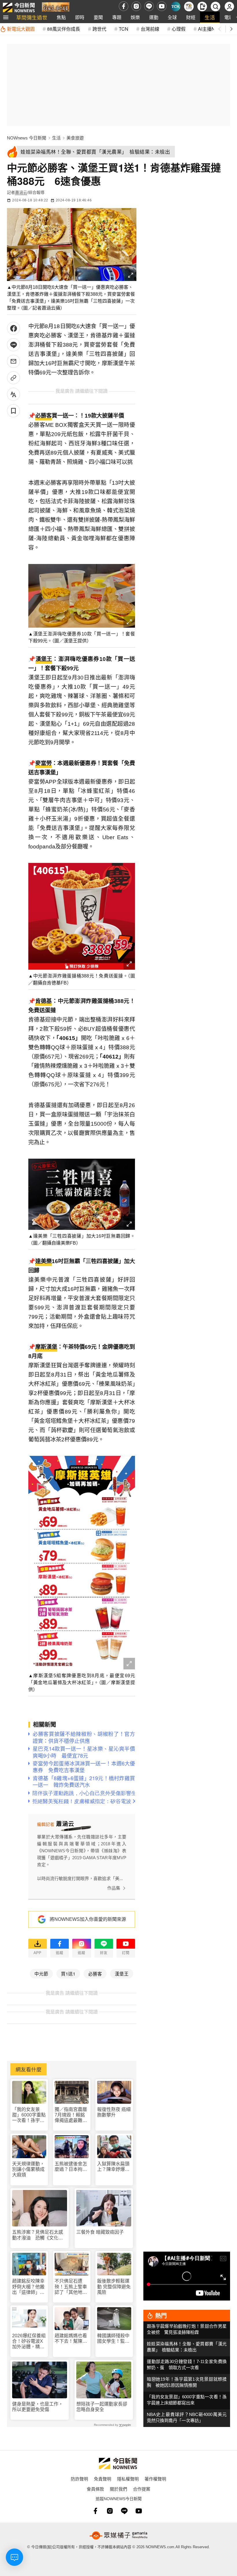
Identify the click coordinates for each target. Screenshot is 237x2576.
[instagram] (136, 6)
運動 (154, 17)
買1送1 (68, 1974)
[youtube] (162, 6)
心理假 (179, 29)
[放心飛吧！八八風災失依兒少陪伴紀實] (56, 8)
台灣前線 (150, 29)
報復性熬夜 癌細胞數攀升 (114, 2112)
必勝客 (43, 416)
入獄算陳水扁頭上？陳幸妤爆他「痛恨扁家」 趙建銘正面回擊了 (113, 2167)
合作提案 (142, 2489)
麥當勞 (43, 763)
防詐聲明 (79, 2479)
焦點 (61, 17)
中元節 (41, 1974)
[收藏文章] (13, 411)
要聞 (98, 17)
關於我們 (118, 2489)
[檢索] (215, 7)
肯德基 (43, 1001)
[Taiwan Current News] (176, 7)
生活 (210, 17)
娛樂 (135, 17)
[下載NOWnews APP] (202, 7)
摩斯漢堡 (46, 1347)
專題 (117, 17)
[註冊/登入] (229, 7)
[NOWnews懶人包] (189, 7)
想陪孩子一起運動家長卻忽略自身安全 (102, 2407)
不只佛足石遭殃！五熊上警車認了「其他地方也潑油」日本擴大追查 (71, 2287)
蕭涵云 (21, 192)
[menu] (6, 17)
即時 (80, 17)
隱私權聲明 (128, 2479)
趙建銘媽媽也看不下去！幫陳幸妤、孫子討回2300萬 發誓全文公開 (71, 2339)
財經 (191, 17)
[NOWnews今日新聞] (19, 6)
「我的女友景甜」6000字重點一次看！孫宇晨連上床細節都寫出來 (29, 2115)
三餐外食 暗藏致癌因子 (100, 2232)
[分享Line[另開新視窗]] (13, 345)
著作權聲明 (155, 2479)
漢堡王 (44, 659)
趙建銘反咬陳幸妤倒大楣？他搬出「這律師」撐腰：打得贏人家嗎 (28, 2287)
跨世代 (99, 29)
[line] (149, 6)
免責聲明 (103, 2479)
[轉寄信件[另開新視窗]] (13, 361)
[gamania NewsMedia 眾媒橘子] (118, 2535)
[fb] (124, 6)
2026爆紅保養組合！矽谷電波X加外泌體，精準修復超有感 (29, 2341)
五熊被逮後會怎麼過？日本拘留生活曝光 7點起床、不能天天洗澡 (71, 2167)
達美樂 (43, 1261)
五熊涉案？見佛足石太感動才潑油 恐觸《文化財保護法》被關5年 (38, 2235)
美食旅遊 (75, 138)
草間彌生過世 (32, 17)
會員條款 (95, 2489)
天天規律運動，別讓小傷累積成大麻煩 (28, 2169)
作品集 (114, 1888)
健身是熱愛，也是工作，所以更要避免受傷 (38, 2407)
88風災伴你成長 (64, 29)
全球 (172, 17)
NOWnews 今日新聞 (27, 138)
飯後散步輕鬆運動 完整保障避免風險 (114, 2286)
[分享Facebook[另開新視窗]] (13, 328)
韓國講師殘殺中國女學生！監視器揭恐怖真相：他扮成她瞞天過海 (113, 2339)
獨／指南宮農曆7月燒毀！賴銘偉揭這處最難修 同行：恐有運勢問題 (71, 2115)
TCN (124, 29)
